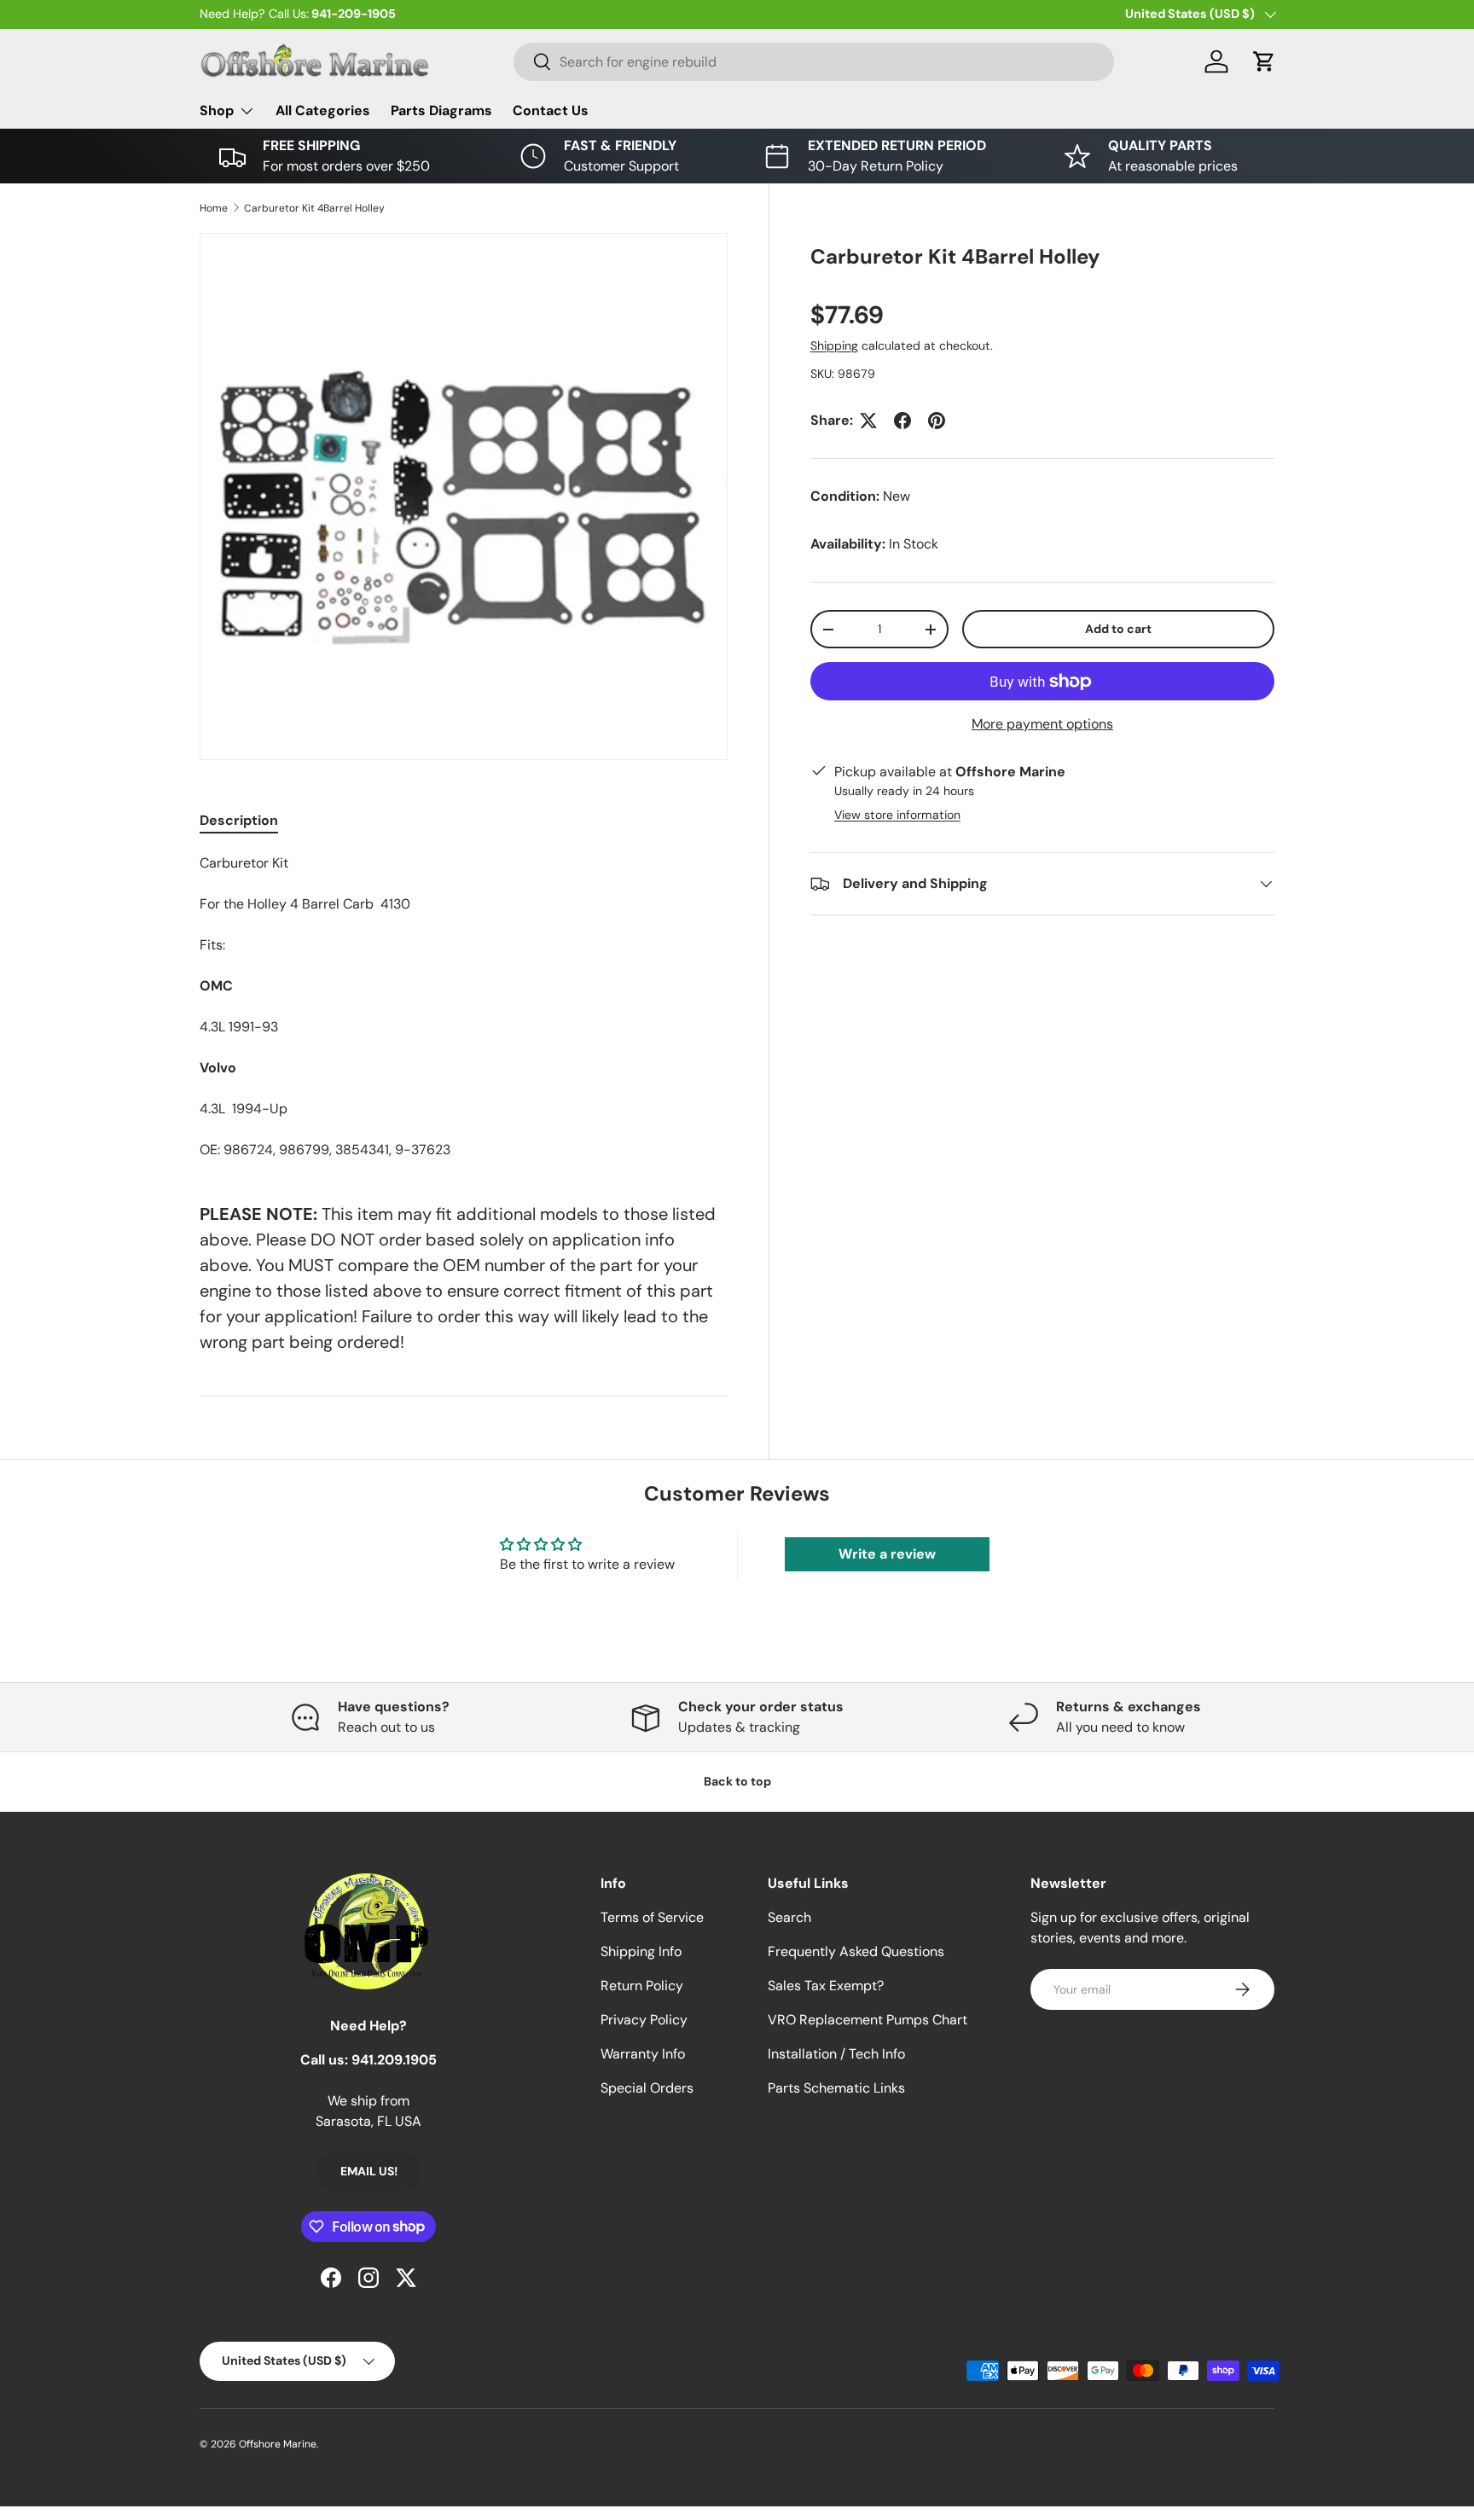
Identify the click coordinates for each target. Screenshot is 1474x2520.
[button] (1264, 61)
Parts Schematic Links (836, 2088)
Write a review (887, 1554)
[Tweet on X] (868, 421)
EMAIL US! (369, 2171)
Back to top (737, 1781)
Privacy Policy (644, 2020)
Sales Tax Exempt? (826, 1986)
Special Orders (647, 2088)
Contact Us (551, 110)
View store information (897, 815)
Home (214, 208)
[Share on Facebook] (902, 421)
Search (789, 1917)
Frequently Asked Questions (856, 1951)
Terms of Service (652, 1917)
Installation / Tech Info (836, 2054)
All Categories (323, 110)
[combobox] (814, 62)
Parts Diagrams (441, 110)
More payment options (1042, 724)
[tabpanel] (464, 1007)
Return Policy (642, 1986)
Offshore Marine (278, 2444)
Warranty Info (643, 2054)
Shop (217, 110)
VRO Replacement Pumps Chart (868, 2020)
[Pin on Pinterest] (937, 421)
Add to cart (1118, 629)
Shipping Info (641, 1951)
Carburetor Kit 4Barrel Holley (314, 208)
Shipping (834, 345)
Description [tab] (239, 820)
